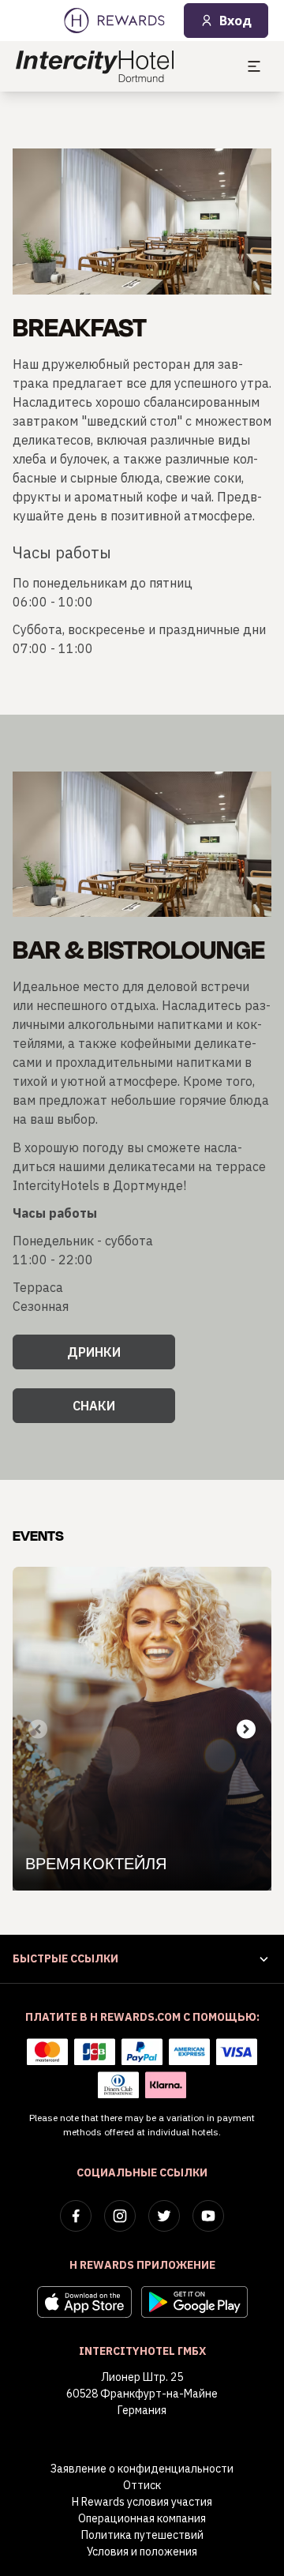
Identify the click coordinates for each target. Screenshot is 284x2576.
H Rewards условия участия (142, 2502)
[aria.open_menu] (254, 66)
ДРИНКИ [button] (94, 1352)
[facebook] (76, 2216)
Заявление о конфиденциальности (142, 2469)
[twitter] (164, 2216)
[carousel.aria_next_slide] (246, 1729)
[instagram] (120, 2216)
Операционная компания (142, 2518)
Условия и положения (142, 2552)
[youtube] (208, 2216)
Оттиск (142, 2485)
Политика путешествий (142, 2535)
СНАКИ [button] (94, 1406)
